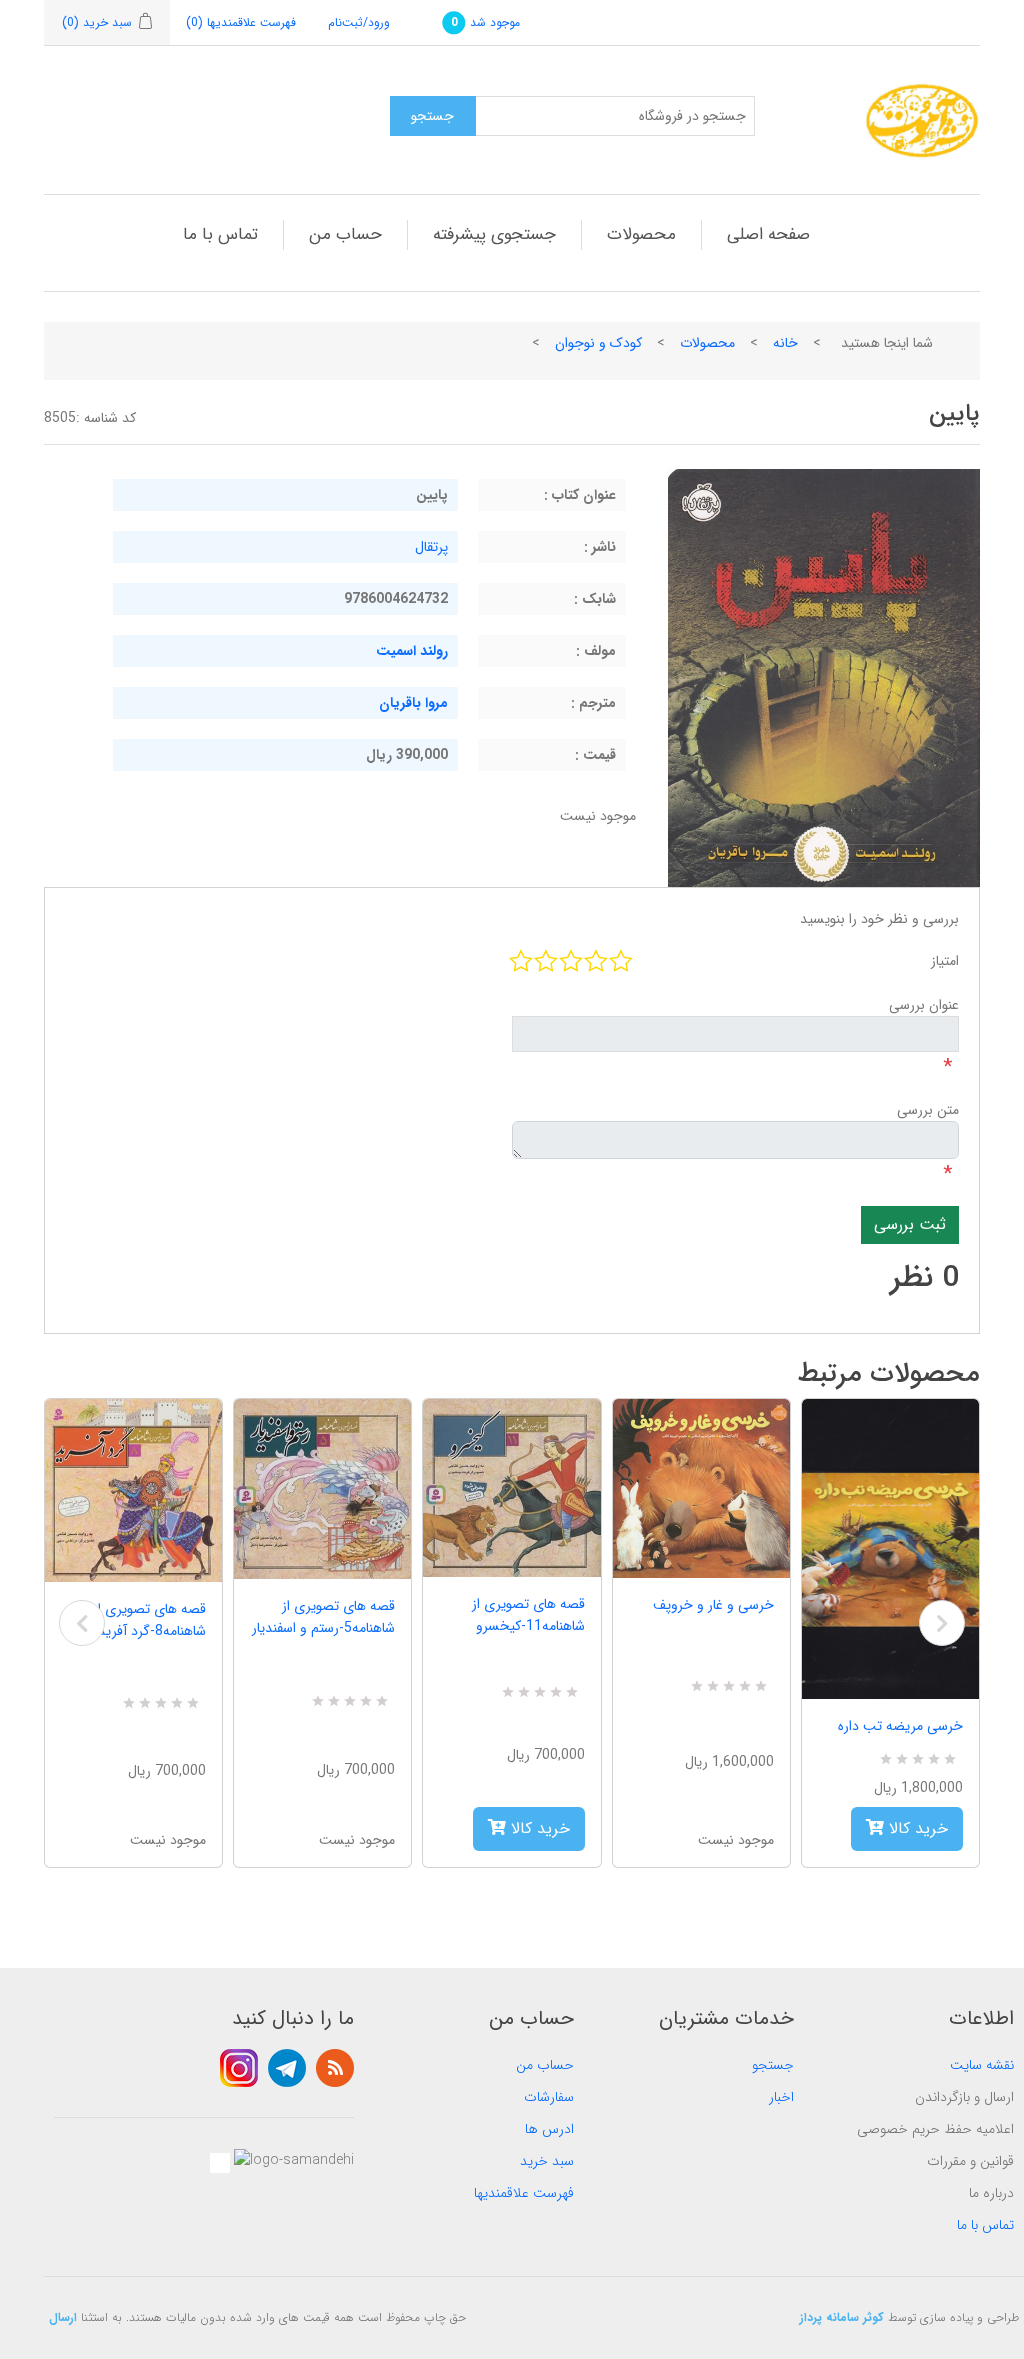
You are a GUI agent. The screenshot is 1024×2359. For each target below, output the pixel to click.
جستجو (773, 2065)
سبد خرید (547, 2161)
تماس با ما (220, 234)
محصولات (641, 234)
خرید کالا (538, 1828)
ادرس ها (549, 2129)
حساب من (345, 234)
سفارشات (549, 2097)
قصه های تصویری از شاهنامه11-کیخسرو (528, 1615)
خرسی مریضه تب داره (900, 1726)
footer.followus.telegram (287, 2068)
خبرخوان (335, 2068)
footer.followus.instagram (239, 2068)
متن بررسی (928, 1110)
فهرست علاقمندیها (524, 2193)
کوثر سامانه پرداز (842, 2317)
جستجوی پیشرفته (494, 234)
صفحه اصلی (768, 234)
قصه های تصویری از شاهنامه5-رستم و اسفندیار (323, 1617)
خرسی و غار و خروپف (713, 1605)
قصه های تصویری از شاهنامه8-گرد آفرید (149, 1620)
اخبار (781, 2097)
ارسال (63, 2317)
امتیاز (945, 961)
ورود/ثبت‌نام (359, 22)
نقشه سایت (982, 2065)
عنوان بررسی (924, 1005)
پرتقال (431, 547)
